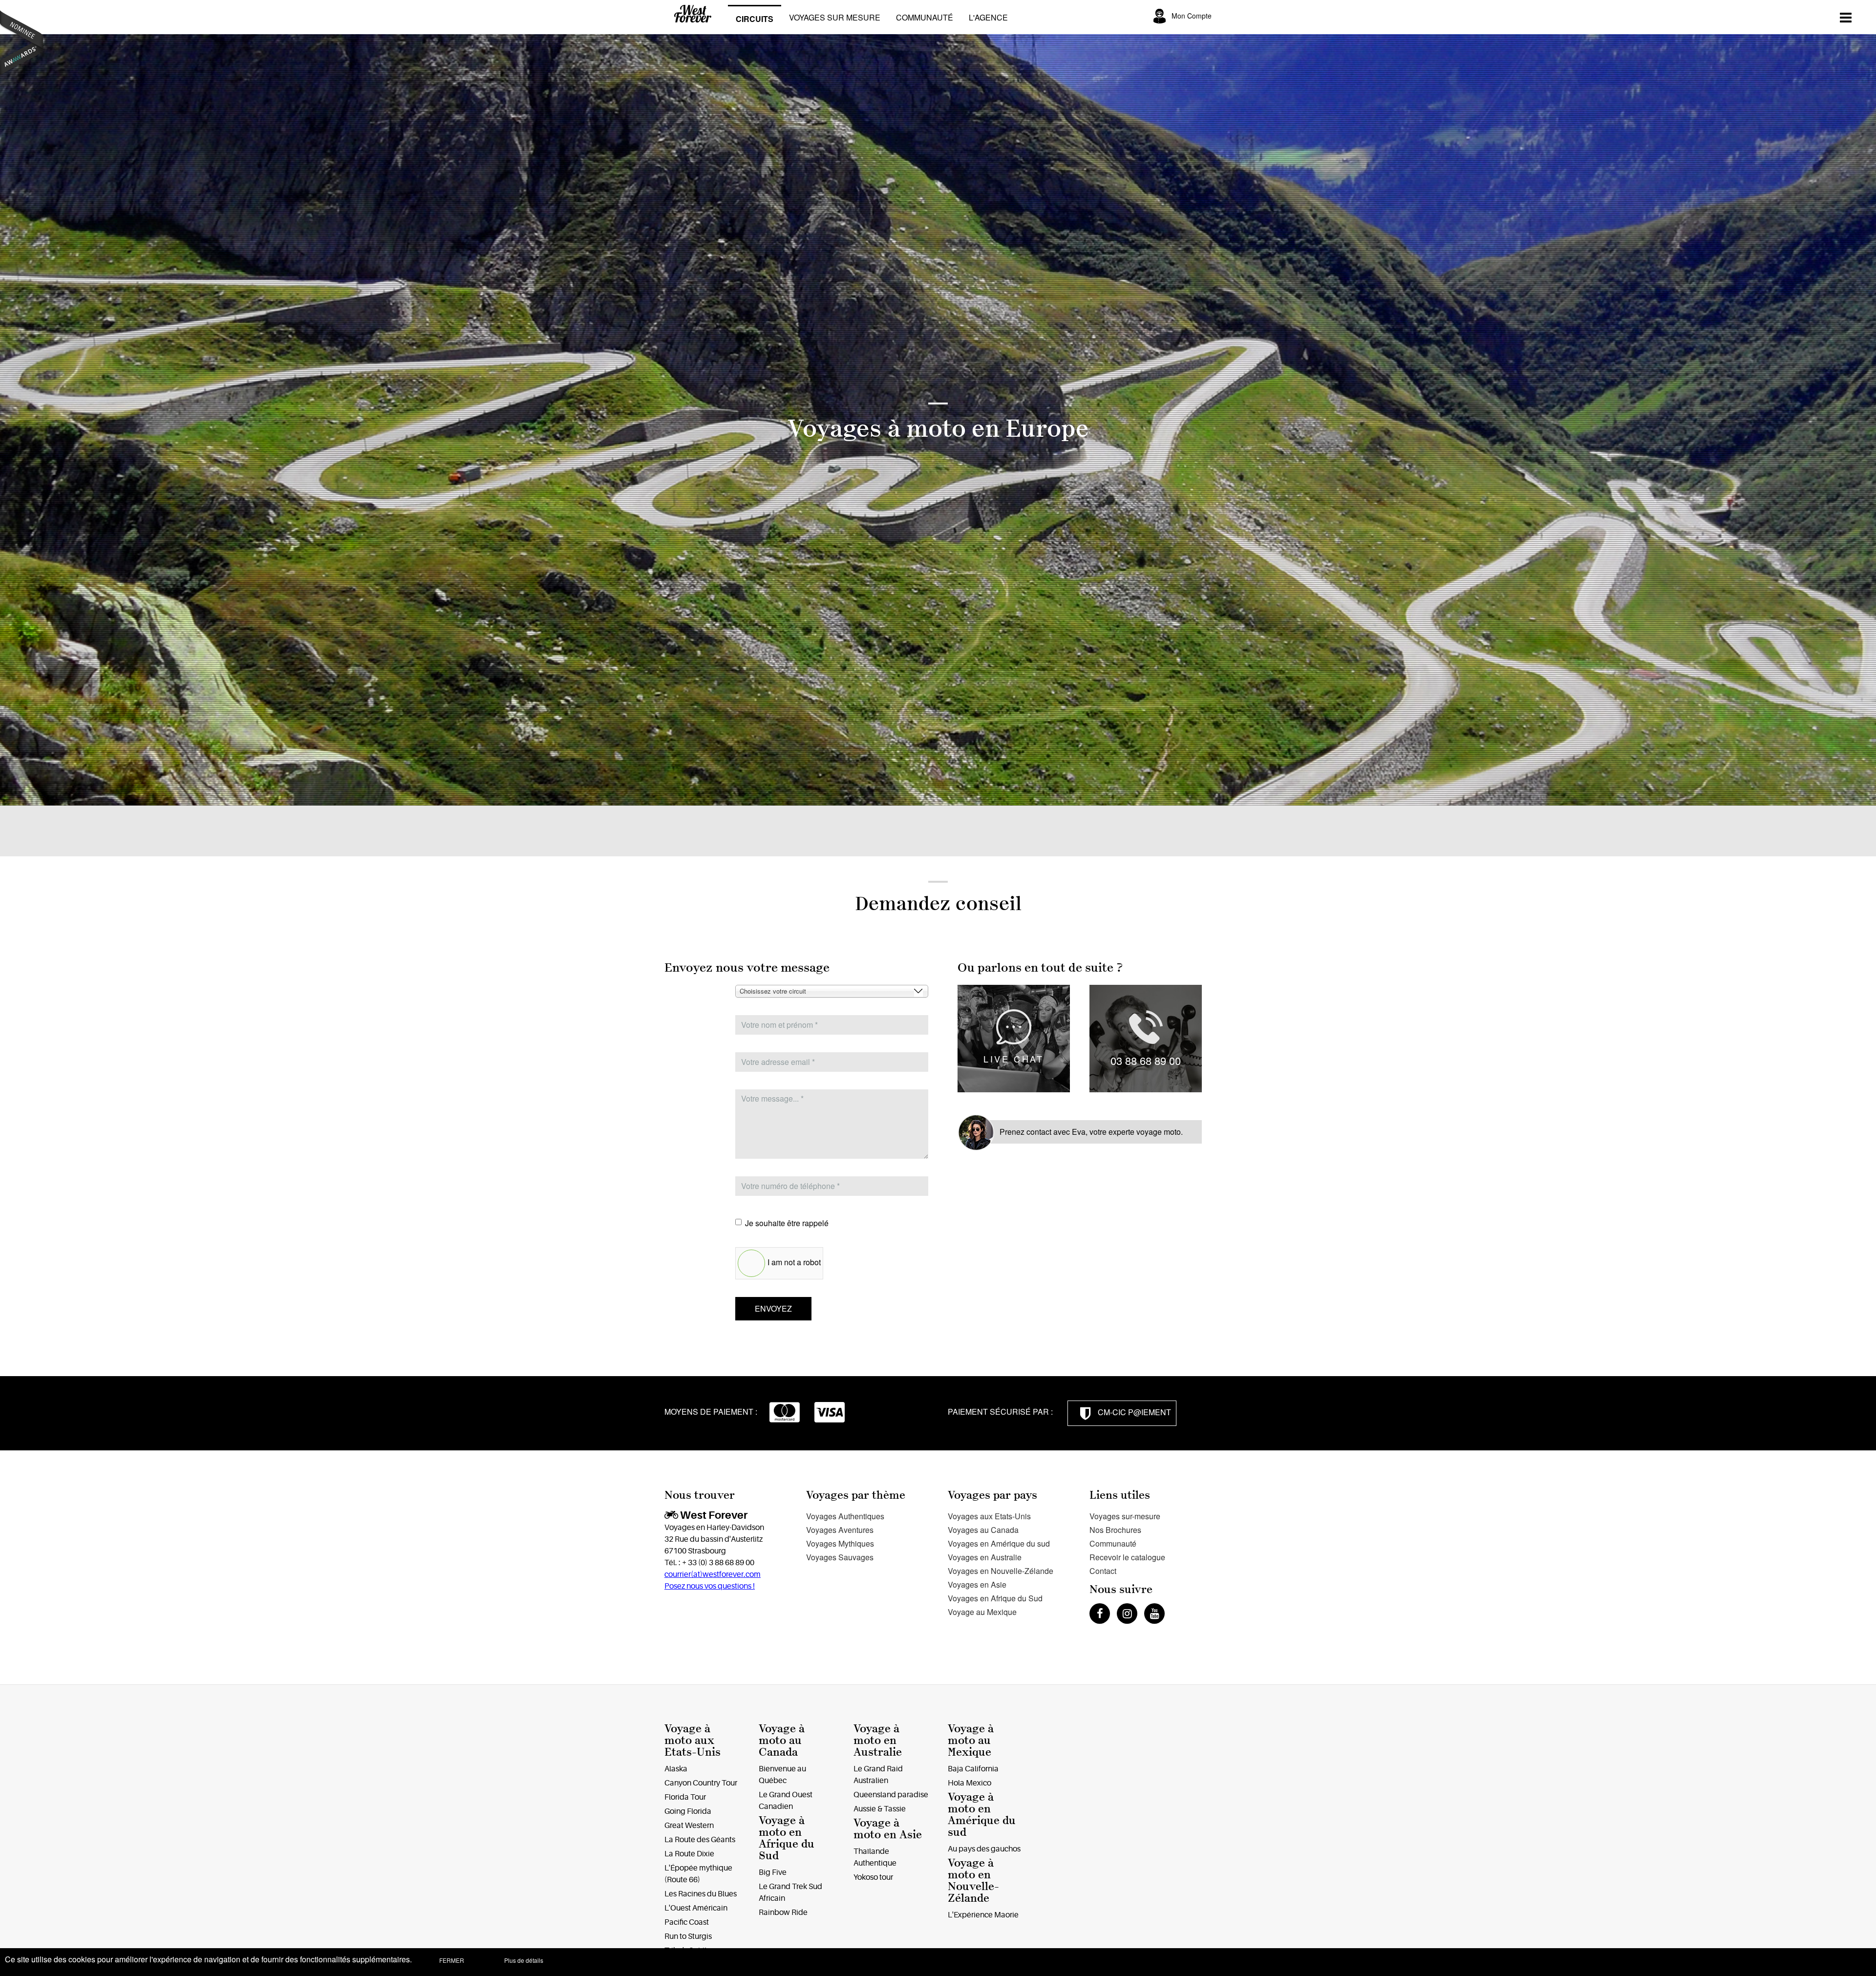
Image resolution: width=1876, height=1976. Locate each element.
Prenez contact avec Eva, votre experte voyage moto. (1091, 1132)
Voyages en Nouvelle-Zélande (1001, 1571)
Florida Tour (685, 1797)
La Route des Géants (700, 1840)
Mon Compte (1192, 16)
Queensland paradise (891, 1795)
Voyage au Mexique (982, 1612)
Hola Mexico (970, 1783)
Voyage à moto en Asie (888, 1829)
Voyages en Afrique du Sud (995, 1598)
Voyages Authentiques (845, 1516)
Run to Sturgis (688, 1936)
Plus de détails (524, 1960)
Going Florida (688, 1811)
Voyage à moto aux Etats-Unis (693, 1740)
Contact (1103, 1571)
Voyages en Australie (985, 1557)
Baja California (973, 1769)
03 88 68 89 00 (1146, 1060)
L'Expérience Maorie (983, 1915)
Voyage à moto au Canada (782, 1740)
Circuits (755, 19)
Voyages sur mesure (835, 17)
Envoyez (773, 1308)
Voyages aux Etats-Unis (989, 1516)
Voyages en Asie (977, 1584)
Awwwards (22, 43)
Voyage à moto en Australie (878, 1740)
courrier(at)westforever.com (713, 1574)
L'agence (988, 17)
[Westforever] (696, 18)
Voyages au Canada (983, 1530)
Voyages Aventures (840, 1530)
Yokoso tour (873, 1877)
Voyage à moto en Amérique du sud (982, 1815)
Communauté (925, 17)
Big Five (773, 1872)
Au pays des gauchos (984, 1849)
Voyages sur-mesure (1125, 1516)
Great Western (689, 1826)
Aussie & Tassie (880, 1809)
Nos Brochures (1115, 1530)
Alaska (676, 1769)
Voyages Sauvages (840, 1557)
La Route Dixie (689, 1854)
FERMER (452, 1960)
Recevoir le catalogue (1127, 1557)
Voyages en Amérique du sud (999, 1543)
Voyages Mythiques (840, 1543)
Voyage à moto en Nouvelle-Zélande (973, 1880)
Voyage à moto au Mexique (971, 1740)
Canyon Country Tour (701, 1783)
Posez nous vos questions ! (710, 1586)
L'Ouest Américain (696, 1908)
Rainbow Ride (783, 1912)
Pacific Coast (687, 1922)
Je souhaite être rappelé (787, 1223)
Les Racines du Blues (701, 1894)
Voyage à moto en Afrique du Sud (787, 1838)
